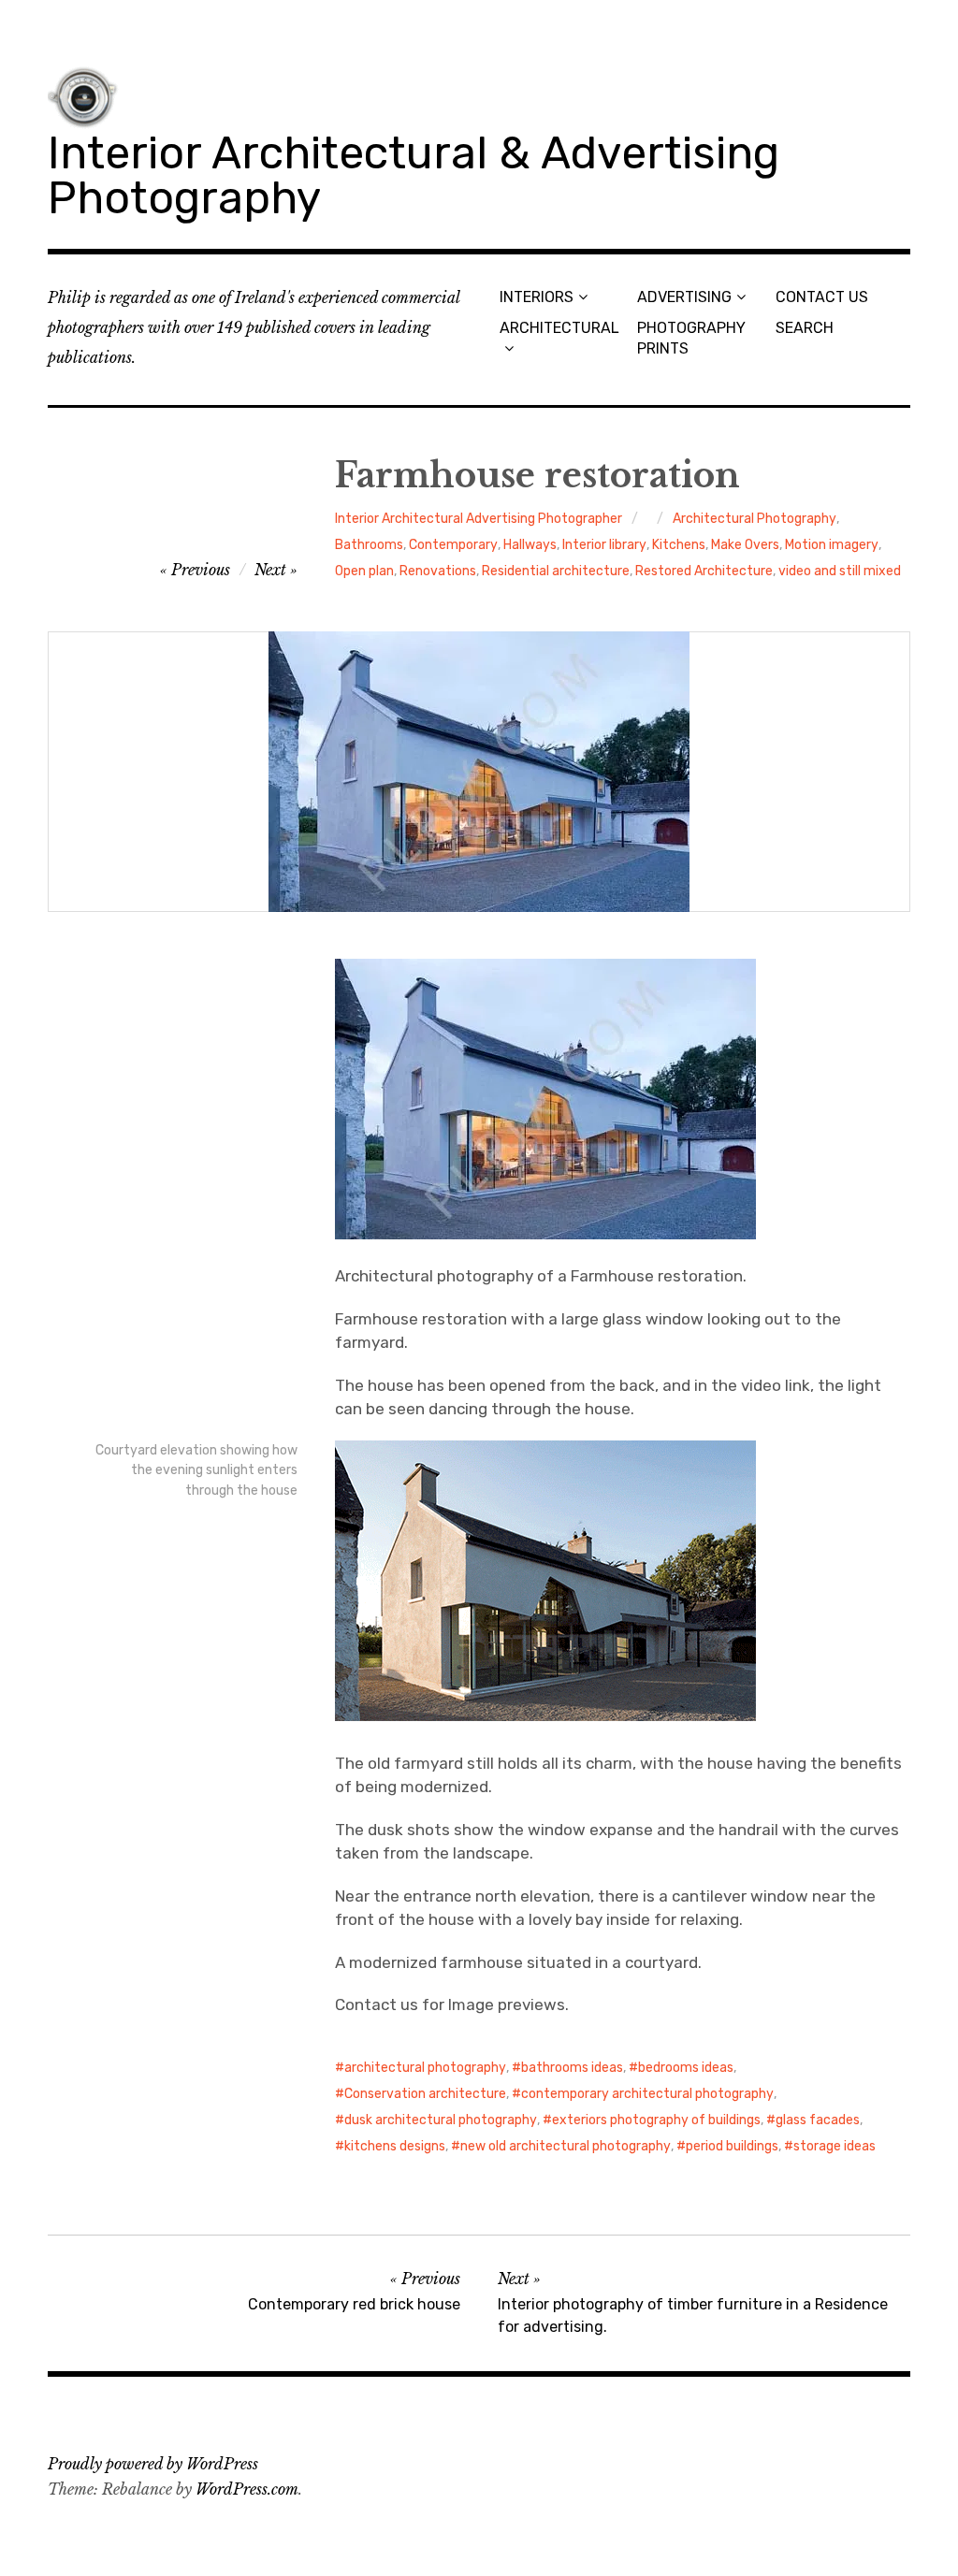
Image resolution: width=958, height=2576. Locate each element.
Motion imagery (832, 545)
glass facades (818, 2120)
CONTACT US (822, 297)
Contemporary (453, 545)
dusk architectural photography (441, 2120)
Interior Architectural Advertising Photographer (479, 519)
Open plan (364, 571)
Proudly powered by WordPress (153, 2464)
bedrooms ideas (686, 2068)
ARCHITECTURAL (559, 328)
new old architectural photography (566, 2146)
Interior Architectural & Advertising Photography (414, 175)
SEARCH (805, 328)
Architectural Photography (755, 519)
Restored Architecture (704, 571)
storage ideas (835, 2146)
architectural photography (425, 2068)
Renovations (438, 571)
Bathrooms (369, 545)
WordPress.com (247, 2489)
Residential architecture (556, 571)
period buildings (732, 2146)
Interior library (604, 545)
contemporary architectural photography (647, 2094)
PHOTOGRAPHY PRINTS (691, 338)
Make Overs (745, 545)
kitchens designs (395, 2146)
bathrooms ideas (572, 2068)
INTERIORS (537, 297)
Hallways (530, 545)
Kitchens (679, 545)
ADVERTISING (684, 297)
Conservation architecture (425, 2094)
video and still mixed (840, 571)
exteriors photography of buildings (656, 2120)
